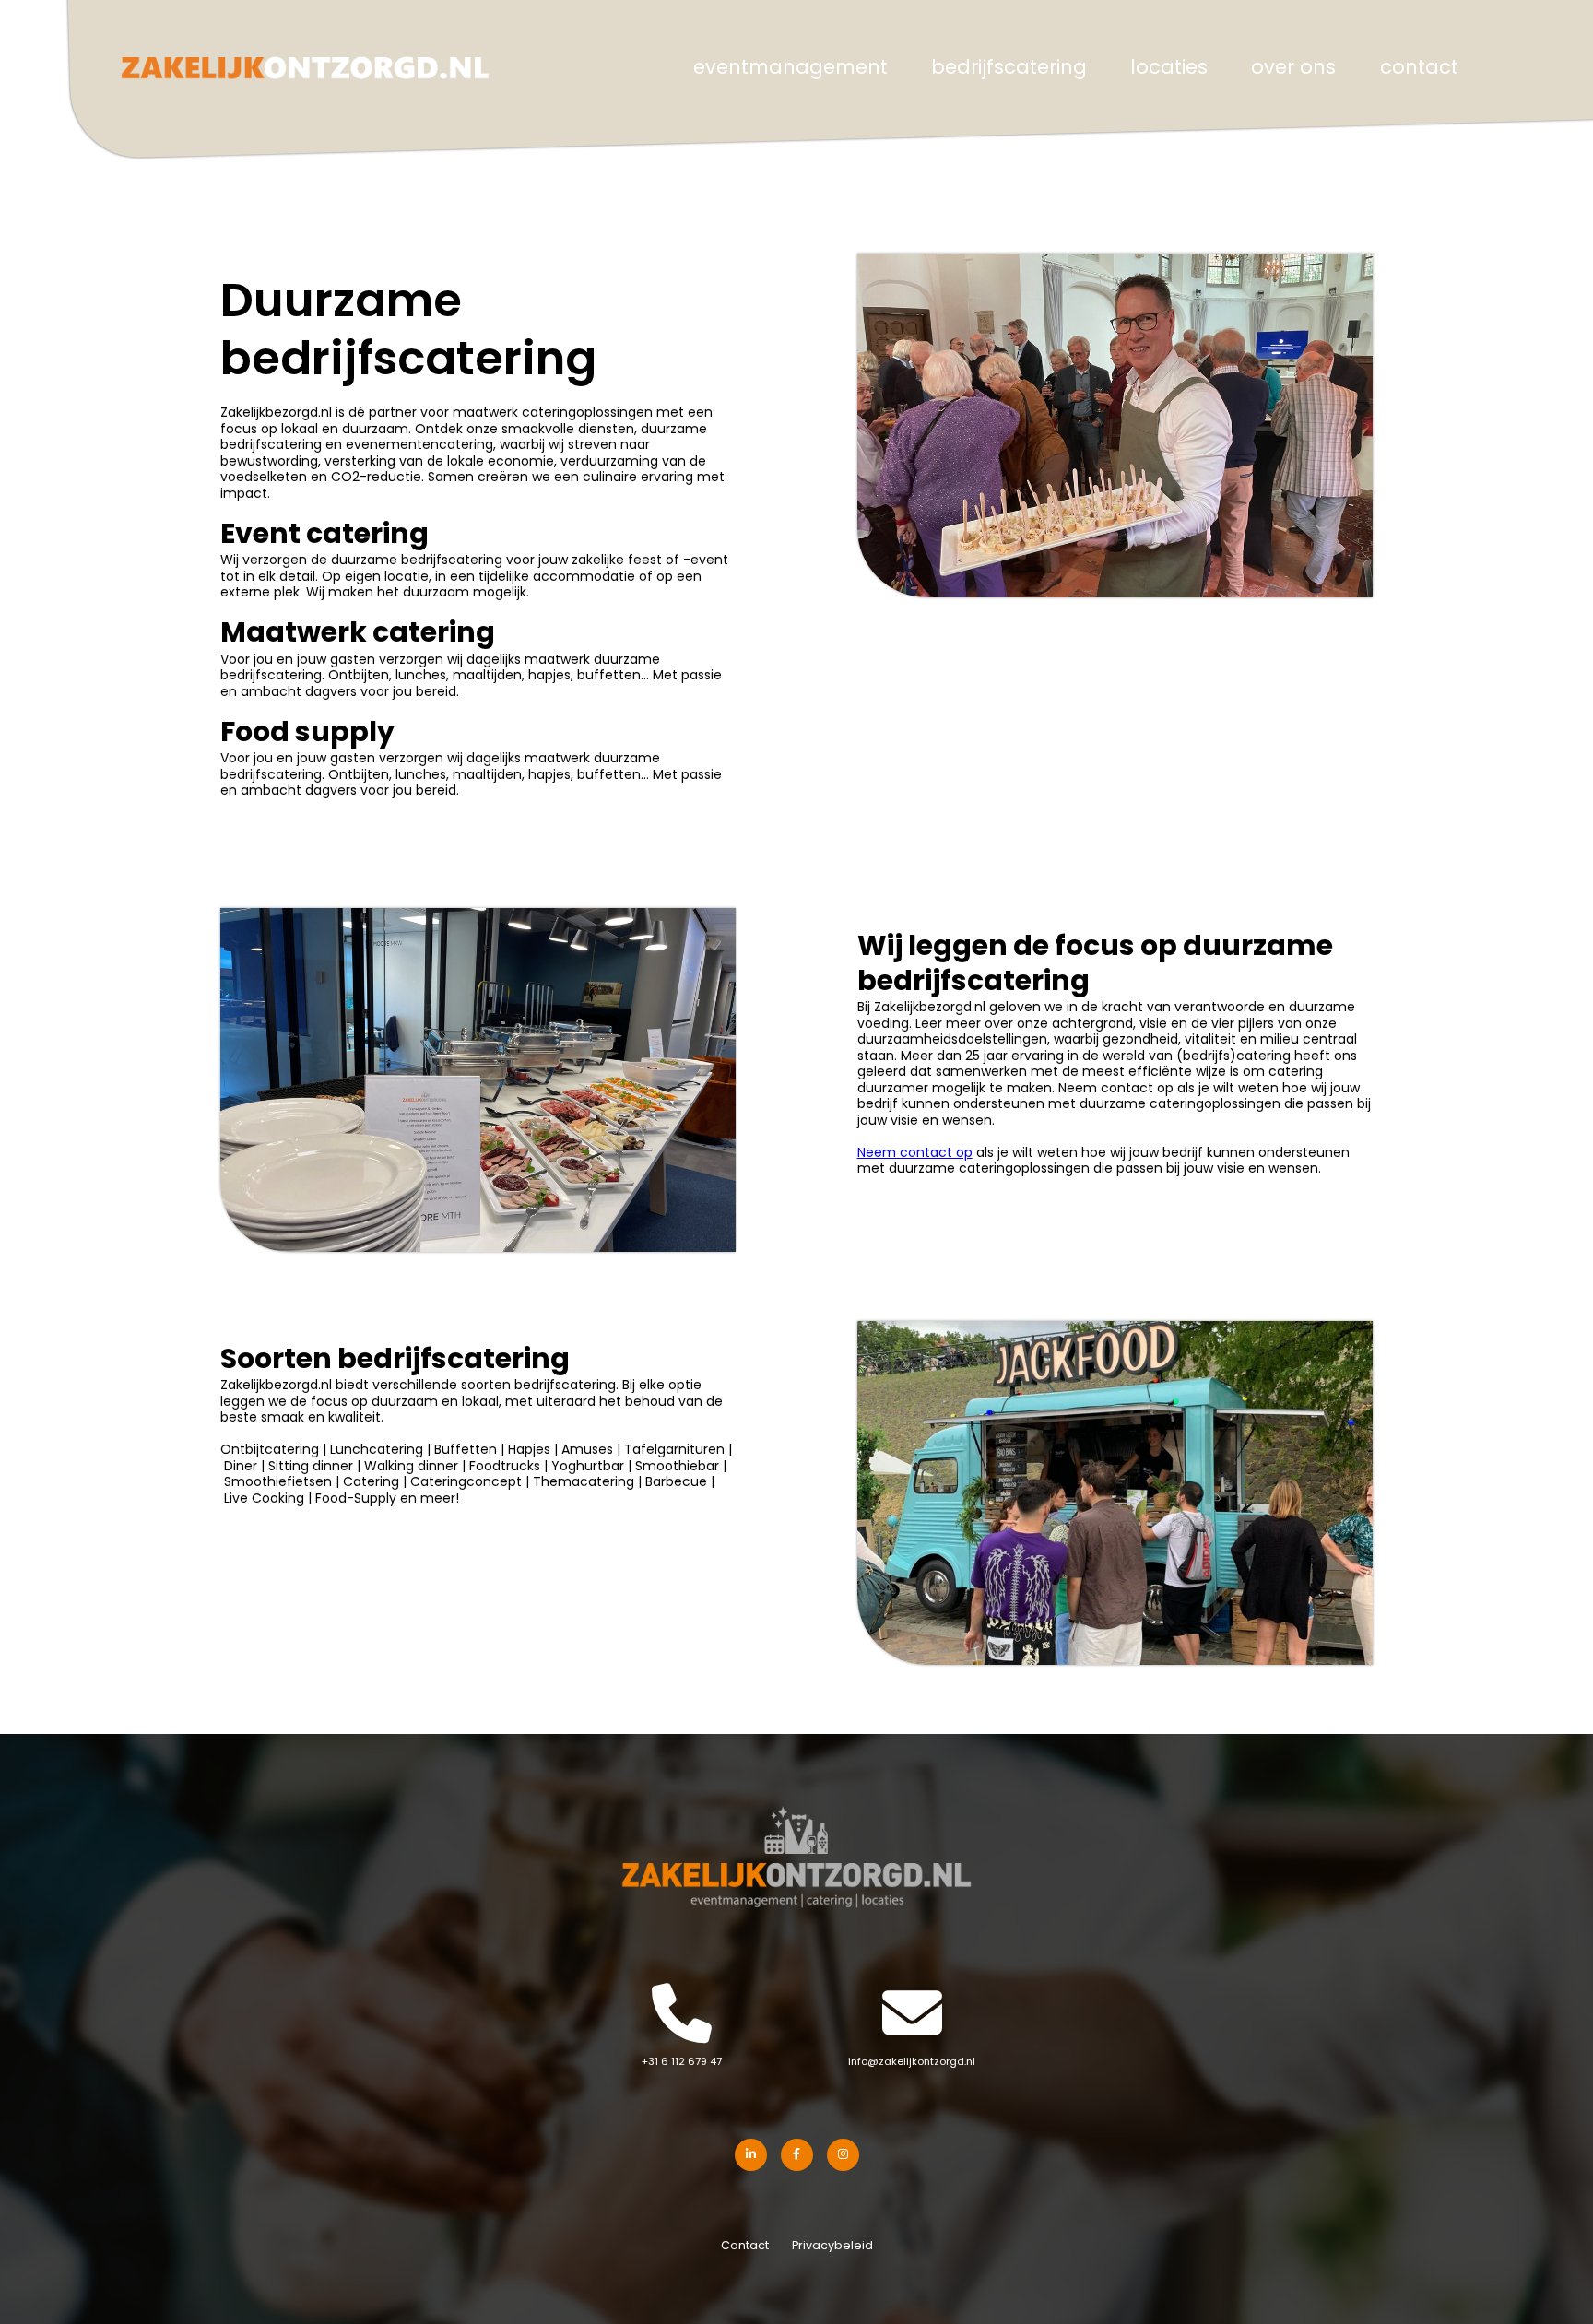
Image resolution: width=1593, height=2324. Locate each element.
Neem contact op (915, 1154)
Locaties (1169, 69)
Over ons (1293, 69)
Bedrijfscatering (1009, 69)
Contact (1419, 69)
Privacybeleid (832, 2247)
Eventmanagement (791, 69)
